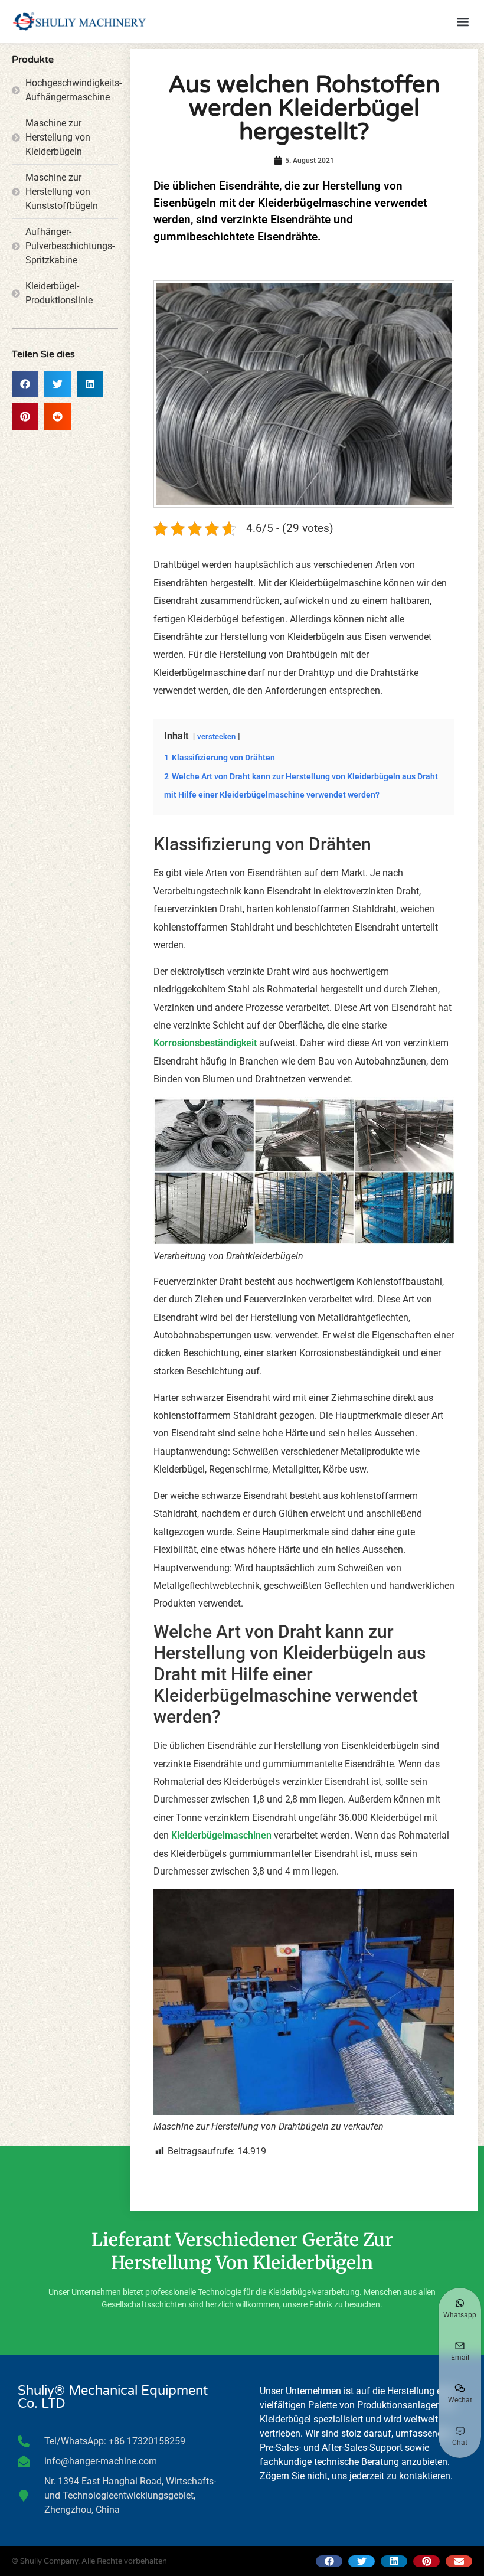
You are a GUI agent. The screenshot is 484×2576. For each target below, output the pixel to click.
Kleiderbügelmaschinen (221, 1835)
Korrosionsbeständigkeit (205, 1043)
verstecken (216, 737)
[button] (462, 22)
